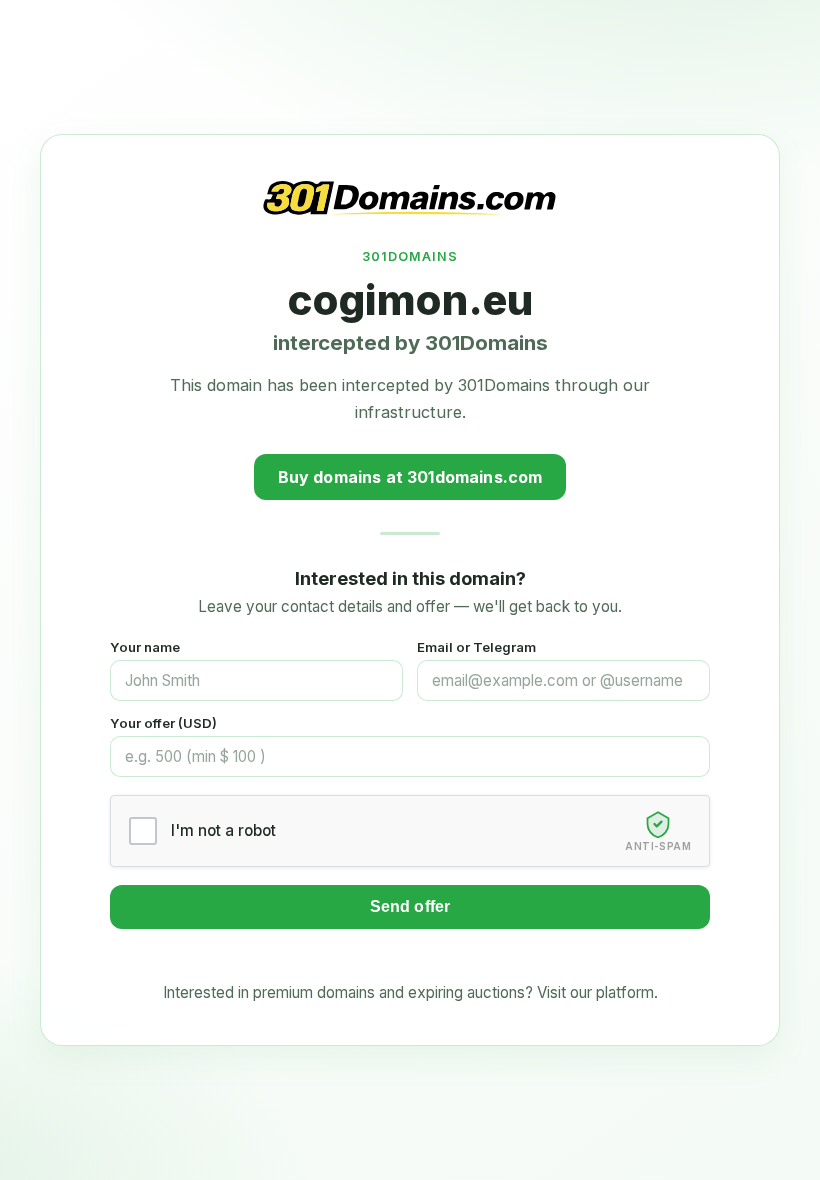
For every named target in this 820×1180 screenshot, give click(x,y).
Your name (145, 647)
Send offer (410, 906)
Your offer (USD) (163, 723)
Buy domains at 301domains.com (410, 477)
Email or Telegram (476, 647)
